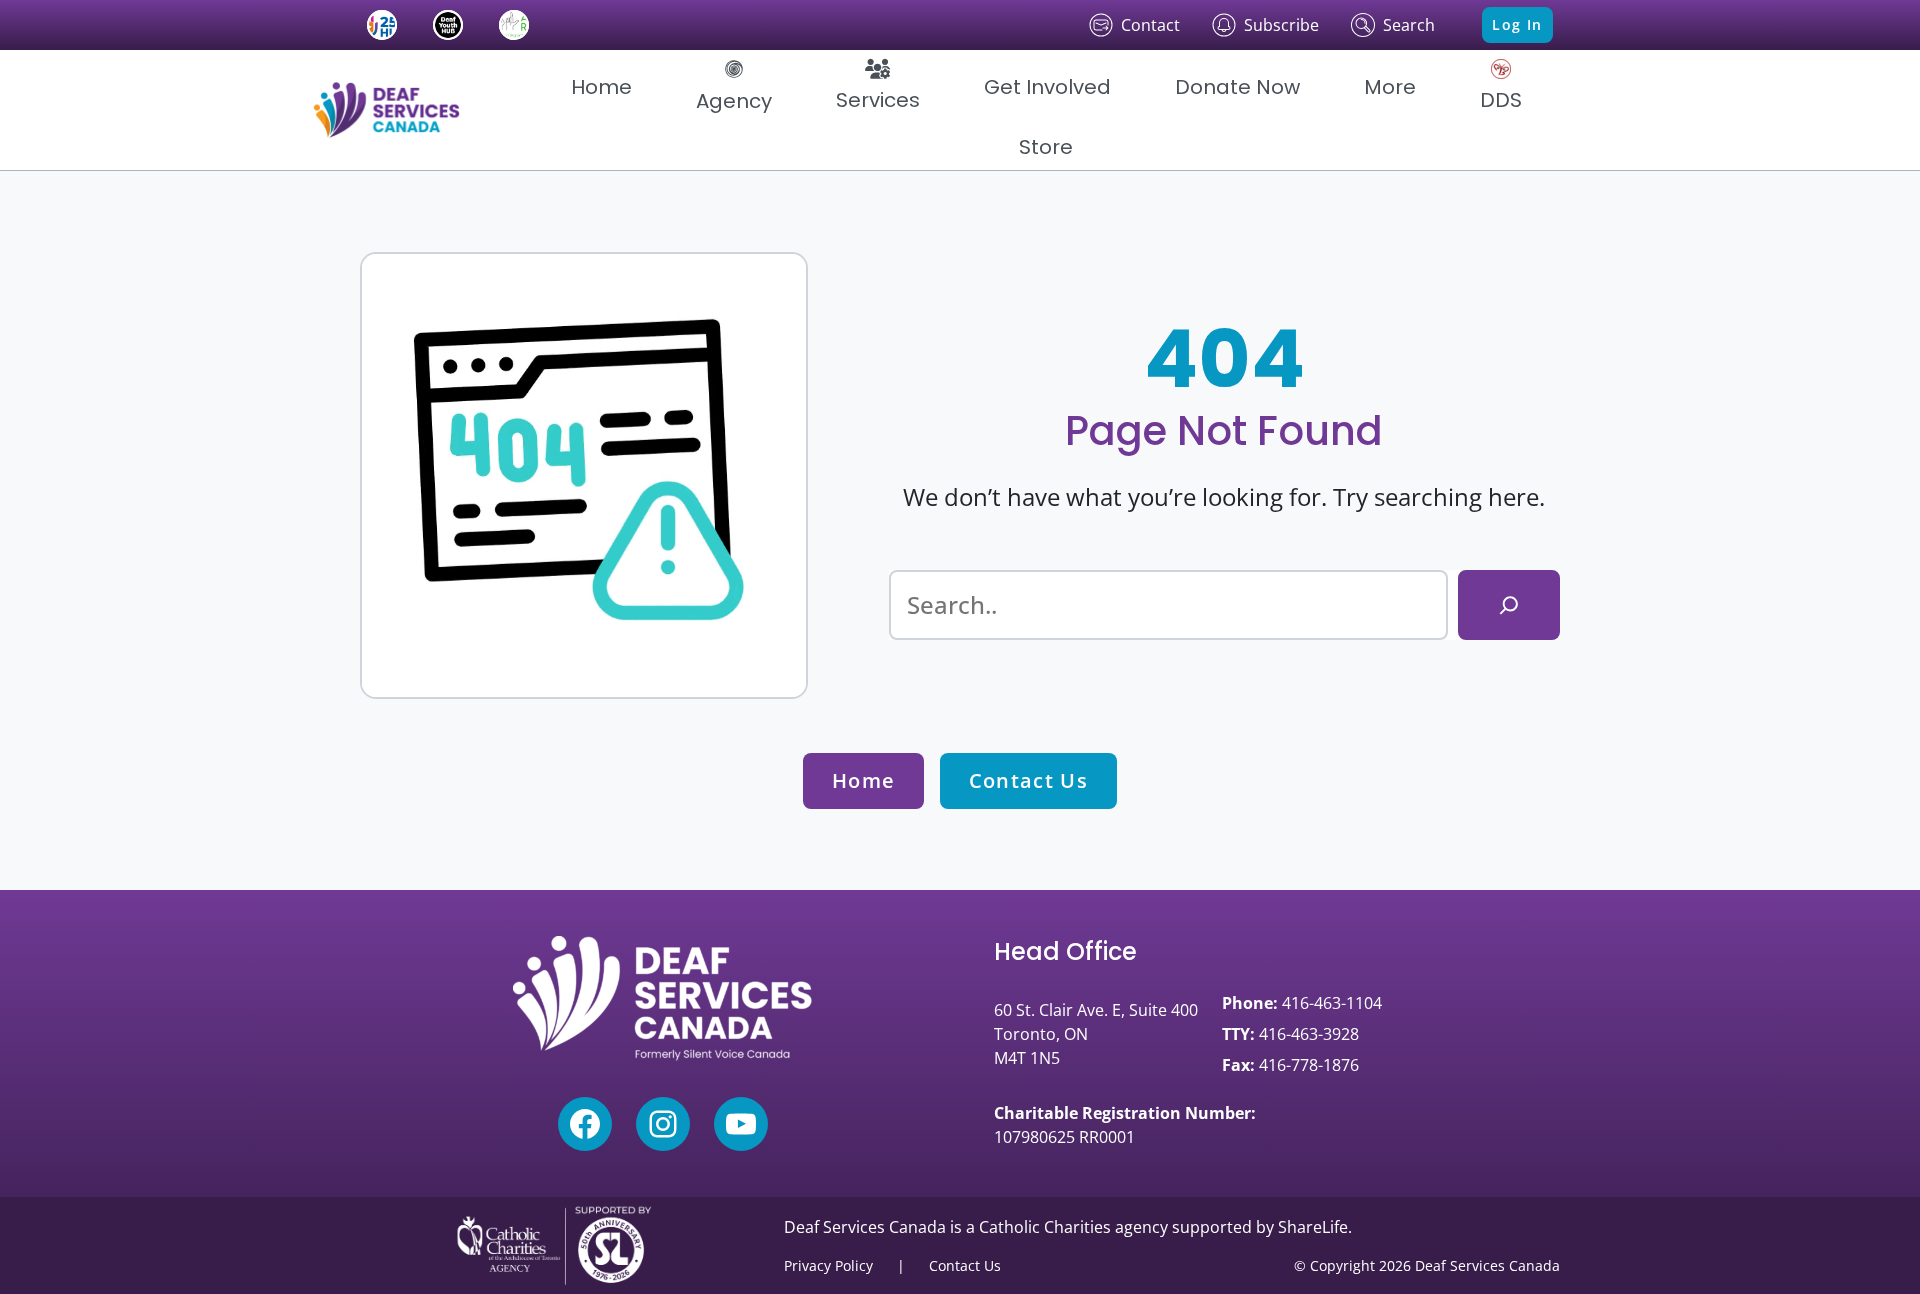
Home (863, 780)
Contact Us (1028, 780)
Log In (1517, 24)
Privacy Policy (828, 1265)
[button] (734, 87)
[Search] (1509, 605)
